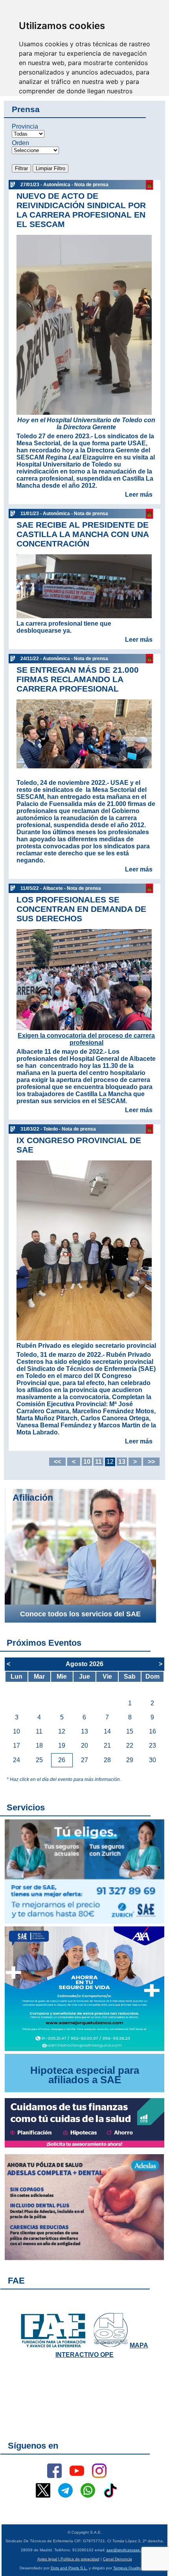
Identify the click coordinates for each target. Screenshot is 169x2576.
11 (98, 1462)
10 (87, 1462)
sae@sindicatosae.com (128, 2550)
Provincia (25, 126)
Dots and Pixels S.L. (69, 2568)
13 (122, 1462)
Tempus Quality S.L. (131, 2568)
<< (57, 1462)
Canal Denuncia (118, 2559)
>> (151, 1462)
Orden (20, 143)
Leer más (139, 495)
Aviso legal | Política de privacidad (68, 2559)
